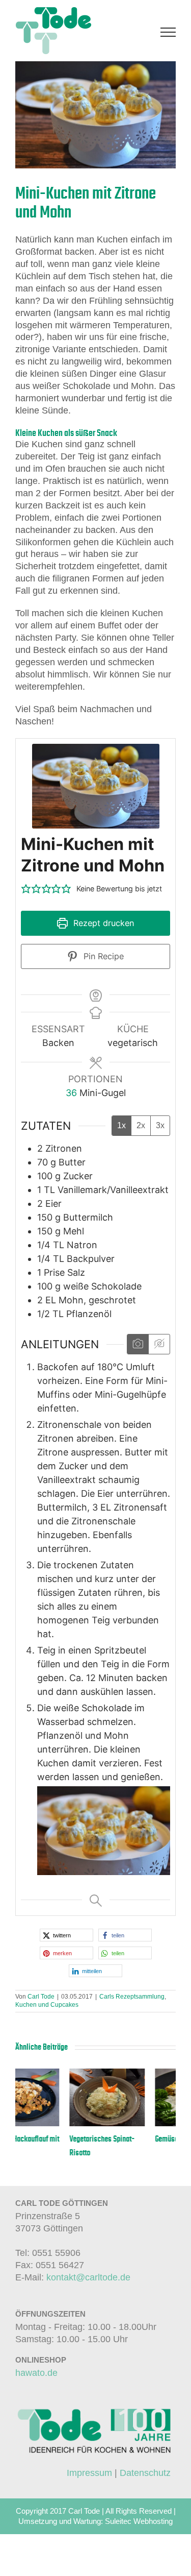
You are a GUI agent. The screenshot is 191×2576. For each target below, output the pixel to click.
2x (141, 1125)
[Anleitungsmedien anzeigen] (138, 1344)
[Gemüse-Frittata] (139, 2074)
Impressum (89, 2473)
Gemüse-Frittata (125, 2139)
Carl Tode (41, 1997)
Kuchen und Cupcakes (47, 2005)
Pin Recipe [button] (102, 956)
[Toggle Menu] (168, 32)
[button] (26, 889)
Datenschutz (145, 2473)
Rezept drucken (102, 923)
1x (121, 1125)
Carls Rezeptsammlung (132, 1997)
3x (160, 1125)
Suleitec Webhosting (139, 2521)
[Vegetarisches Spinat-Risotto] (53, 2074)
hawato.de (36, 2373)
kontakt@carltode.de (88, 2277)
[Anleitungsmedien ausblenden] (159, 1344)
